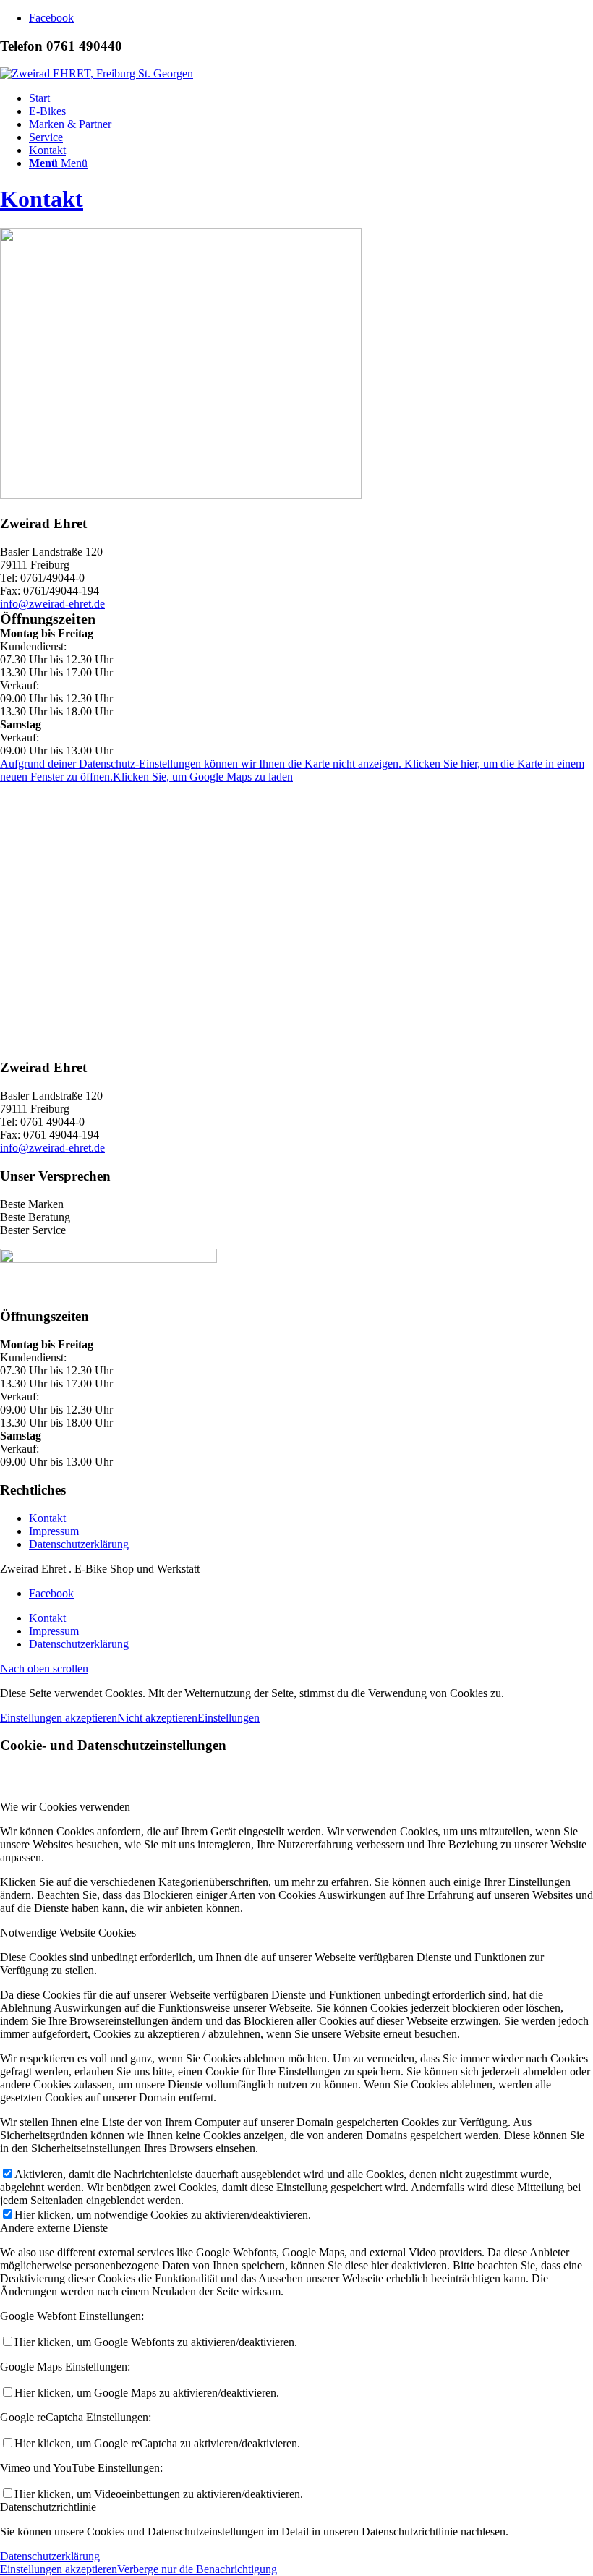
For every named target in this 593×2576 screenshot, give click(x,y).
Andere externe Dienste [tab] (54, 2228)
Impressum (54, 1531)
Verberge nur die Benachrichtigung (197, 2569)
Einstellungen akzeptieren (59, 1718)
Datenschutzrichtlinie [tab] (48, 2507)
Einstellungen (229, 1718)
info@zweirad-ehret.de (52, 604)
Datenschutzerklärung (79, 1544)
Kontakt (42, 199)
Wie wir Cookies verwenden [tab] (65, 1807)
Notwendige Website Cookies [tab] (68, 1933)
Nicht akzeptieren (157, 1718)
